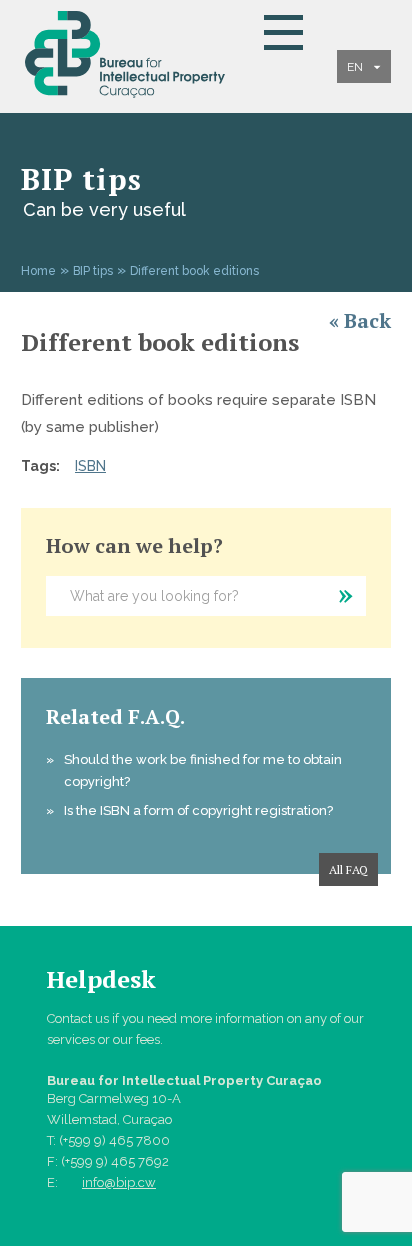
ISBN (90, 466)
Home (38, 271)
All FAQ (348, 869)
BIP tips (93, 271)
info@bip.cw (119, 1182)
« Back (360, 320)
